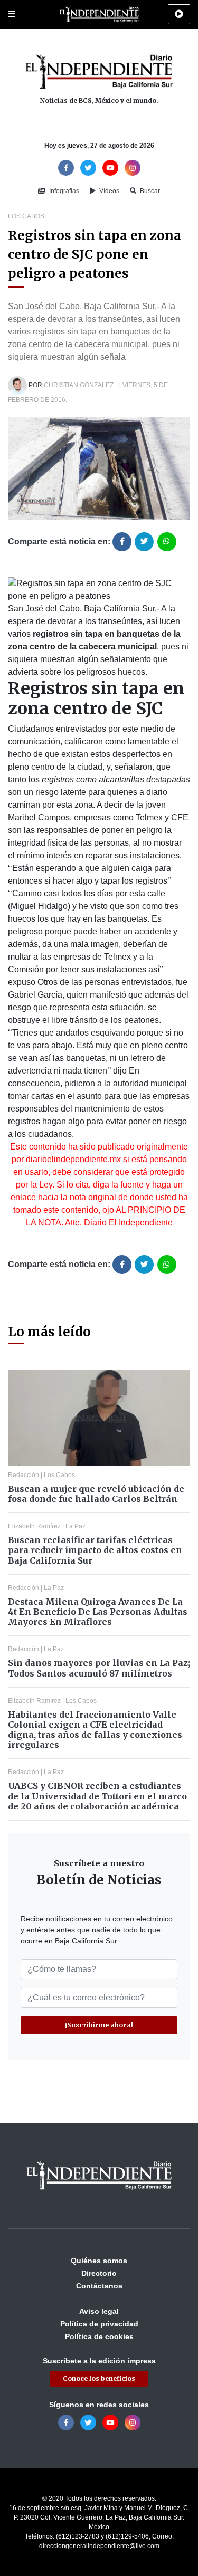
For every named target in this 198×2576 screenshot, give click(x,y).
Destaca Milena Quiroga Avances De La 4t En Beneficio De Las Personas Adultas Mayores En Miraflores (98, 1612)
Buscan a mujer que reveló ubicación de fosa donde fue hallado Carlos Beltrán (96, 1494)
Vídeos (109, 191)
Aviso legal (99, 2311)
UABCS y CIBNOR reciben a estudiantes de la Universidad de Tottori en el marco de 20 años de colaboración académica (97, 1796)
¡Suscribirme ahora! (99, 2025)
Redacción (23, 1475)
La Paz (76, 1526)
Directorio (99, 2273)
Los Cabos (26, 216)
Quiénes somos (99, 2261)
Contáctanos (99, 2286)
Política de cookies (99, 2336)
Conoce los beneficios (99, 2378)
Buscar (149, 191)
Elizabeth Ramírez (34, 1526)
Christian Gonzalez (79, 386)
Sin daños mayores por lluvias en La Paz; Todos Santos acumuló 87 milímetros (99, 1668)
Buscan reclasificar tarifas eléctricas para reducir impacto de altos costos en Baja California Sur (95, 1550)
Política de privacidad (99, 2324)
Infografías (63, 191)
